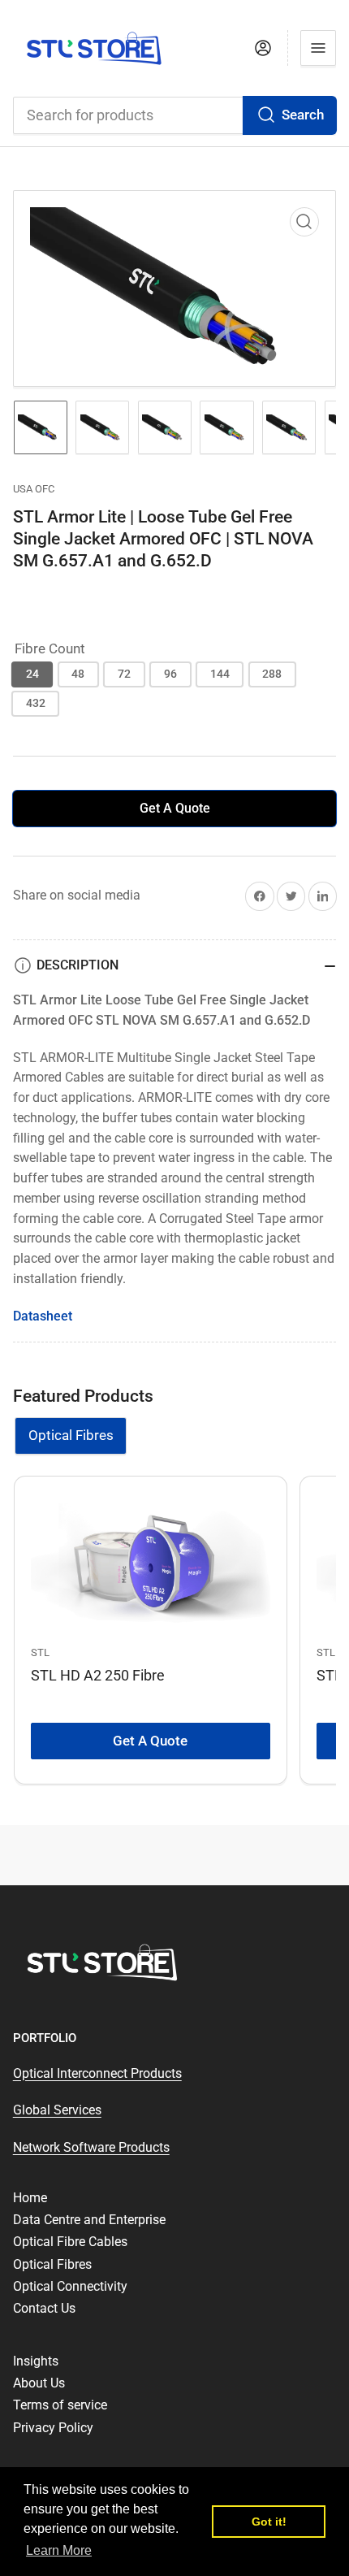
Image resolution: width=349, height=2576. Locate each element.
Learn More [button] (59, 2550)
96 (170, 674)
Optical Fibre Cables (70, 2242)
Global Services (57, 2110)
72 (124, 674)
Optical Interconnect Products (97, 2073)
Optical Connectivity (70, 2286)
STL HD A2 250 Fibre (98, 1675)
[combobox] (175, 115)
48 (78, 674)
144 (220, 674)
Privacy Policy (53, 2428)
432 (36, 703)
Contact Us (44, 2308)
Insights (36, 2361)
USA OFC (34, 489)
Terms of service (60, 2405)
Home (30, 2198)
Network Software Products (91, 2147)
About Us (39, 2383)
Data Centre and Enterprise (89, 2220)
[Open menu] (318, 48)
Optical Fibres (71, 1435)
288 (272, 674)
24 (32, 674)
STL (40, 1652)
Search (303, 115)
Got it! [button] (269, 2522)
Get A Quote (175, 808)
